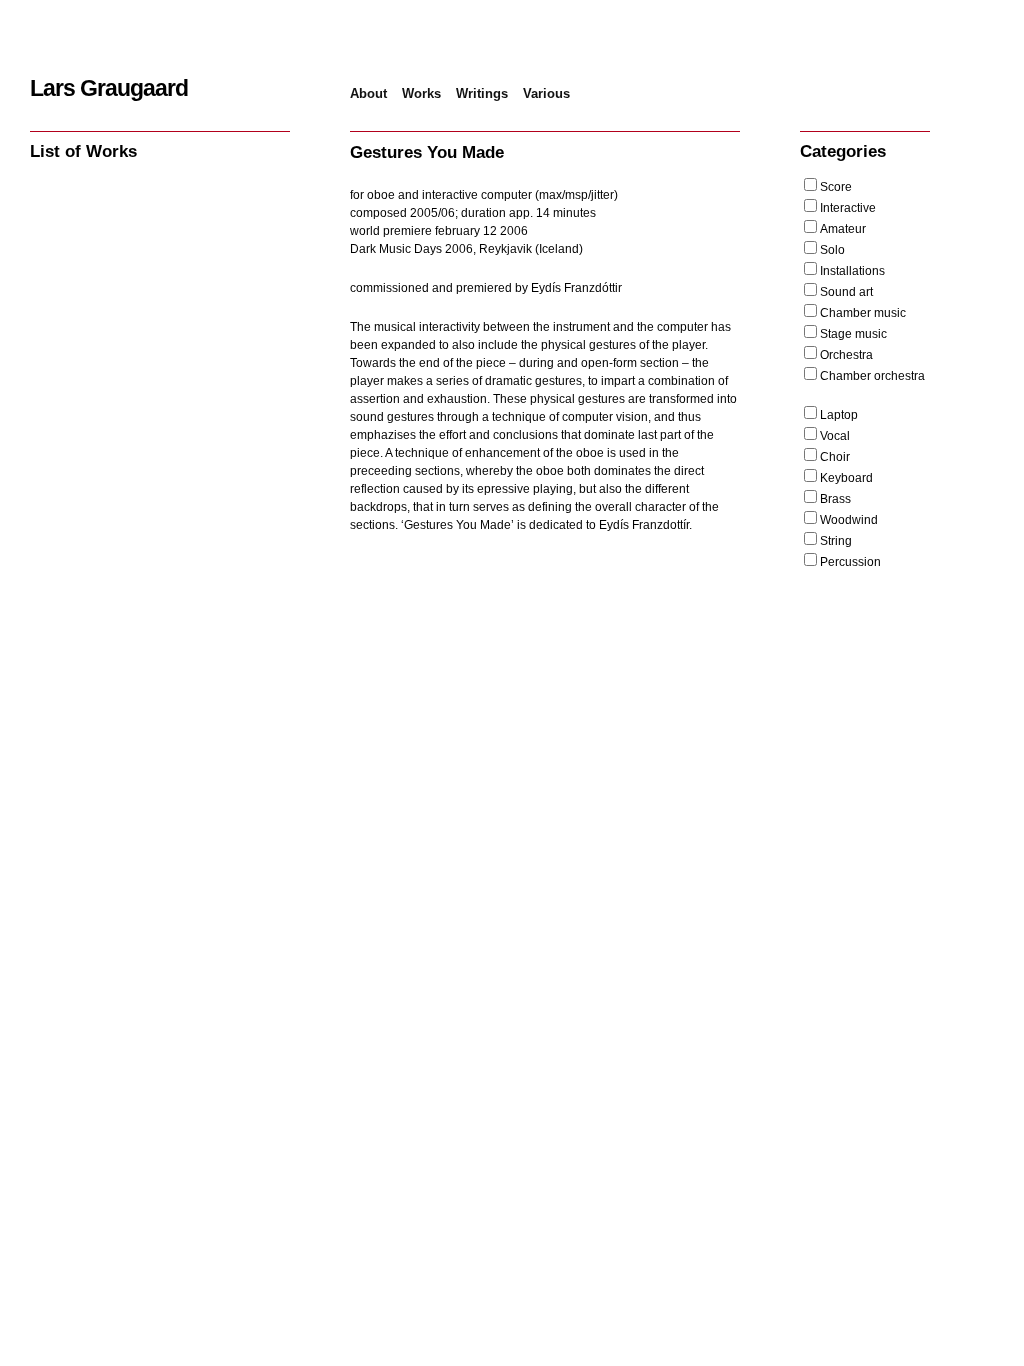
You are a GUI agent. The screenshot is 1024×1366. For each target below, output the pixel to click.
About (368, 93)
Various (546, 93)
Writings (482, 93)
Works (421, 93)
